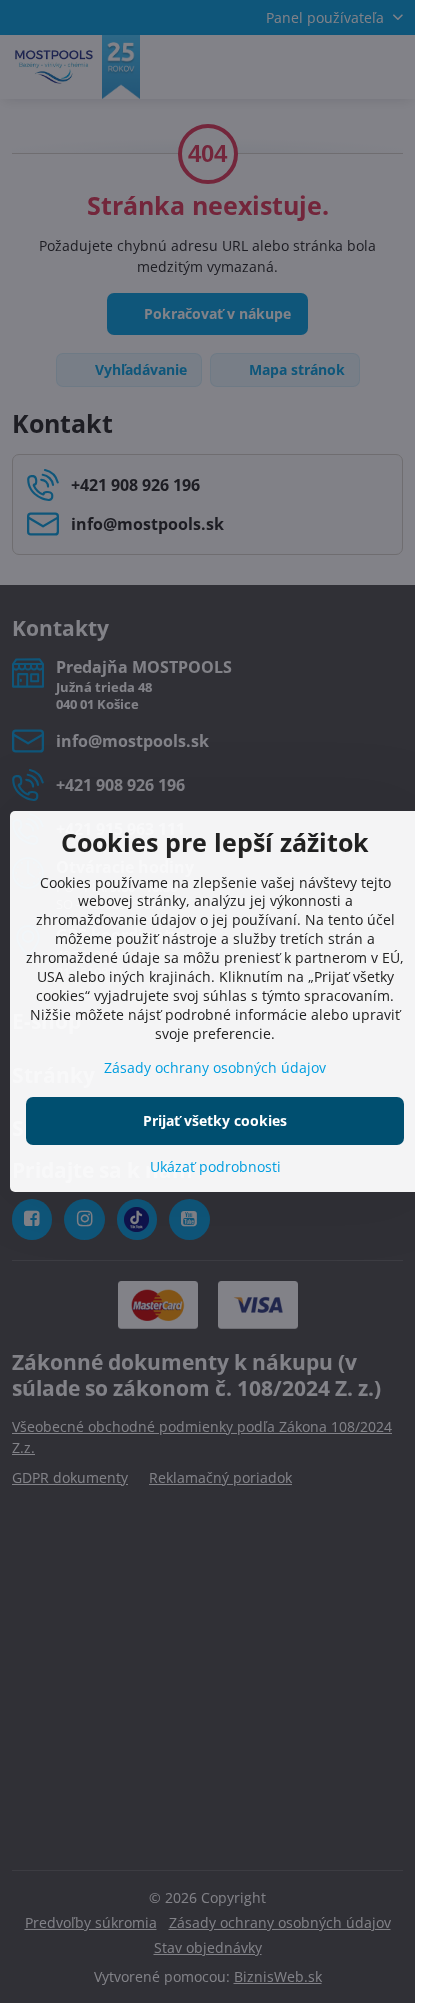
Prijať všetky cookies (215, 1120)
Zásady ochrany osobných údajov (215, 1067)
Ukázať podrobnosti (215, 1166)
